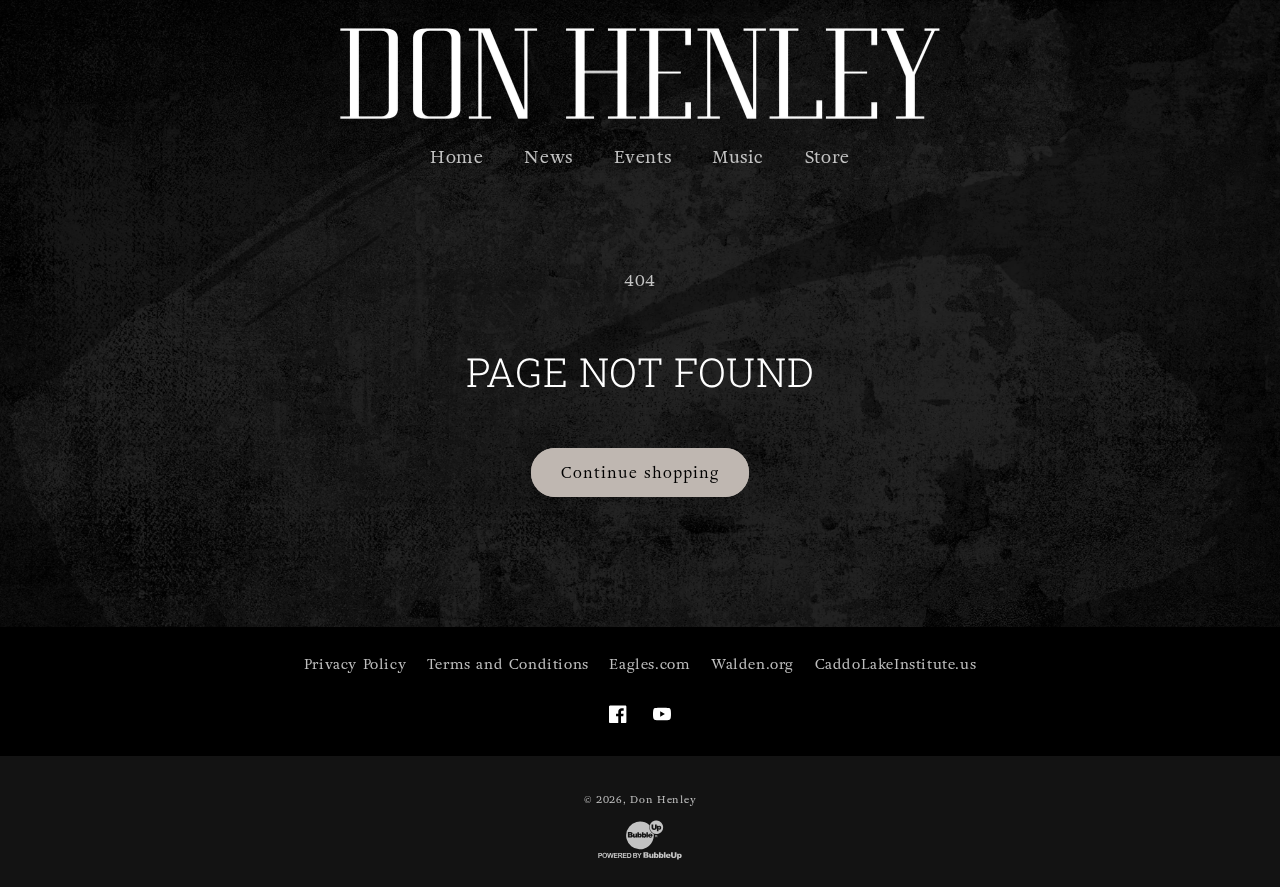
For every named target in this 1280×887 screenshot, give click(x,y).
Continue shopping (640, 473)
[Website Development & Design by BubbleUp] (640, 858)
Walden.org (752, 664)
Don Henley (663, 799)
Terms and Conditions (508, 664)
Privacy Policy (355, 664)
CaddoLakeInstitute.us (896, 664)
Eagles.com (649, 664)
